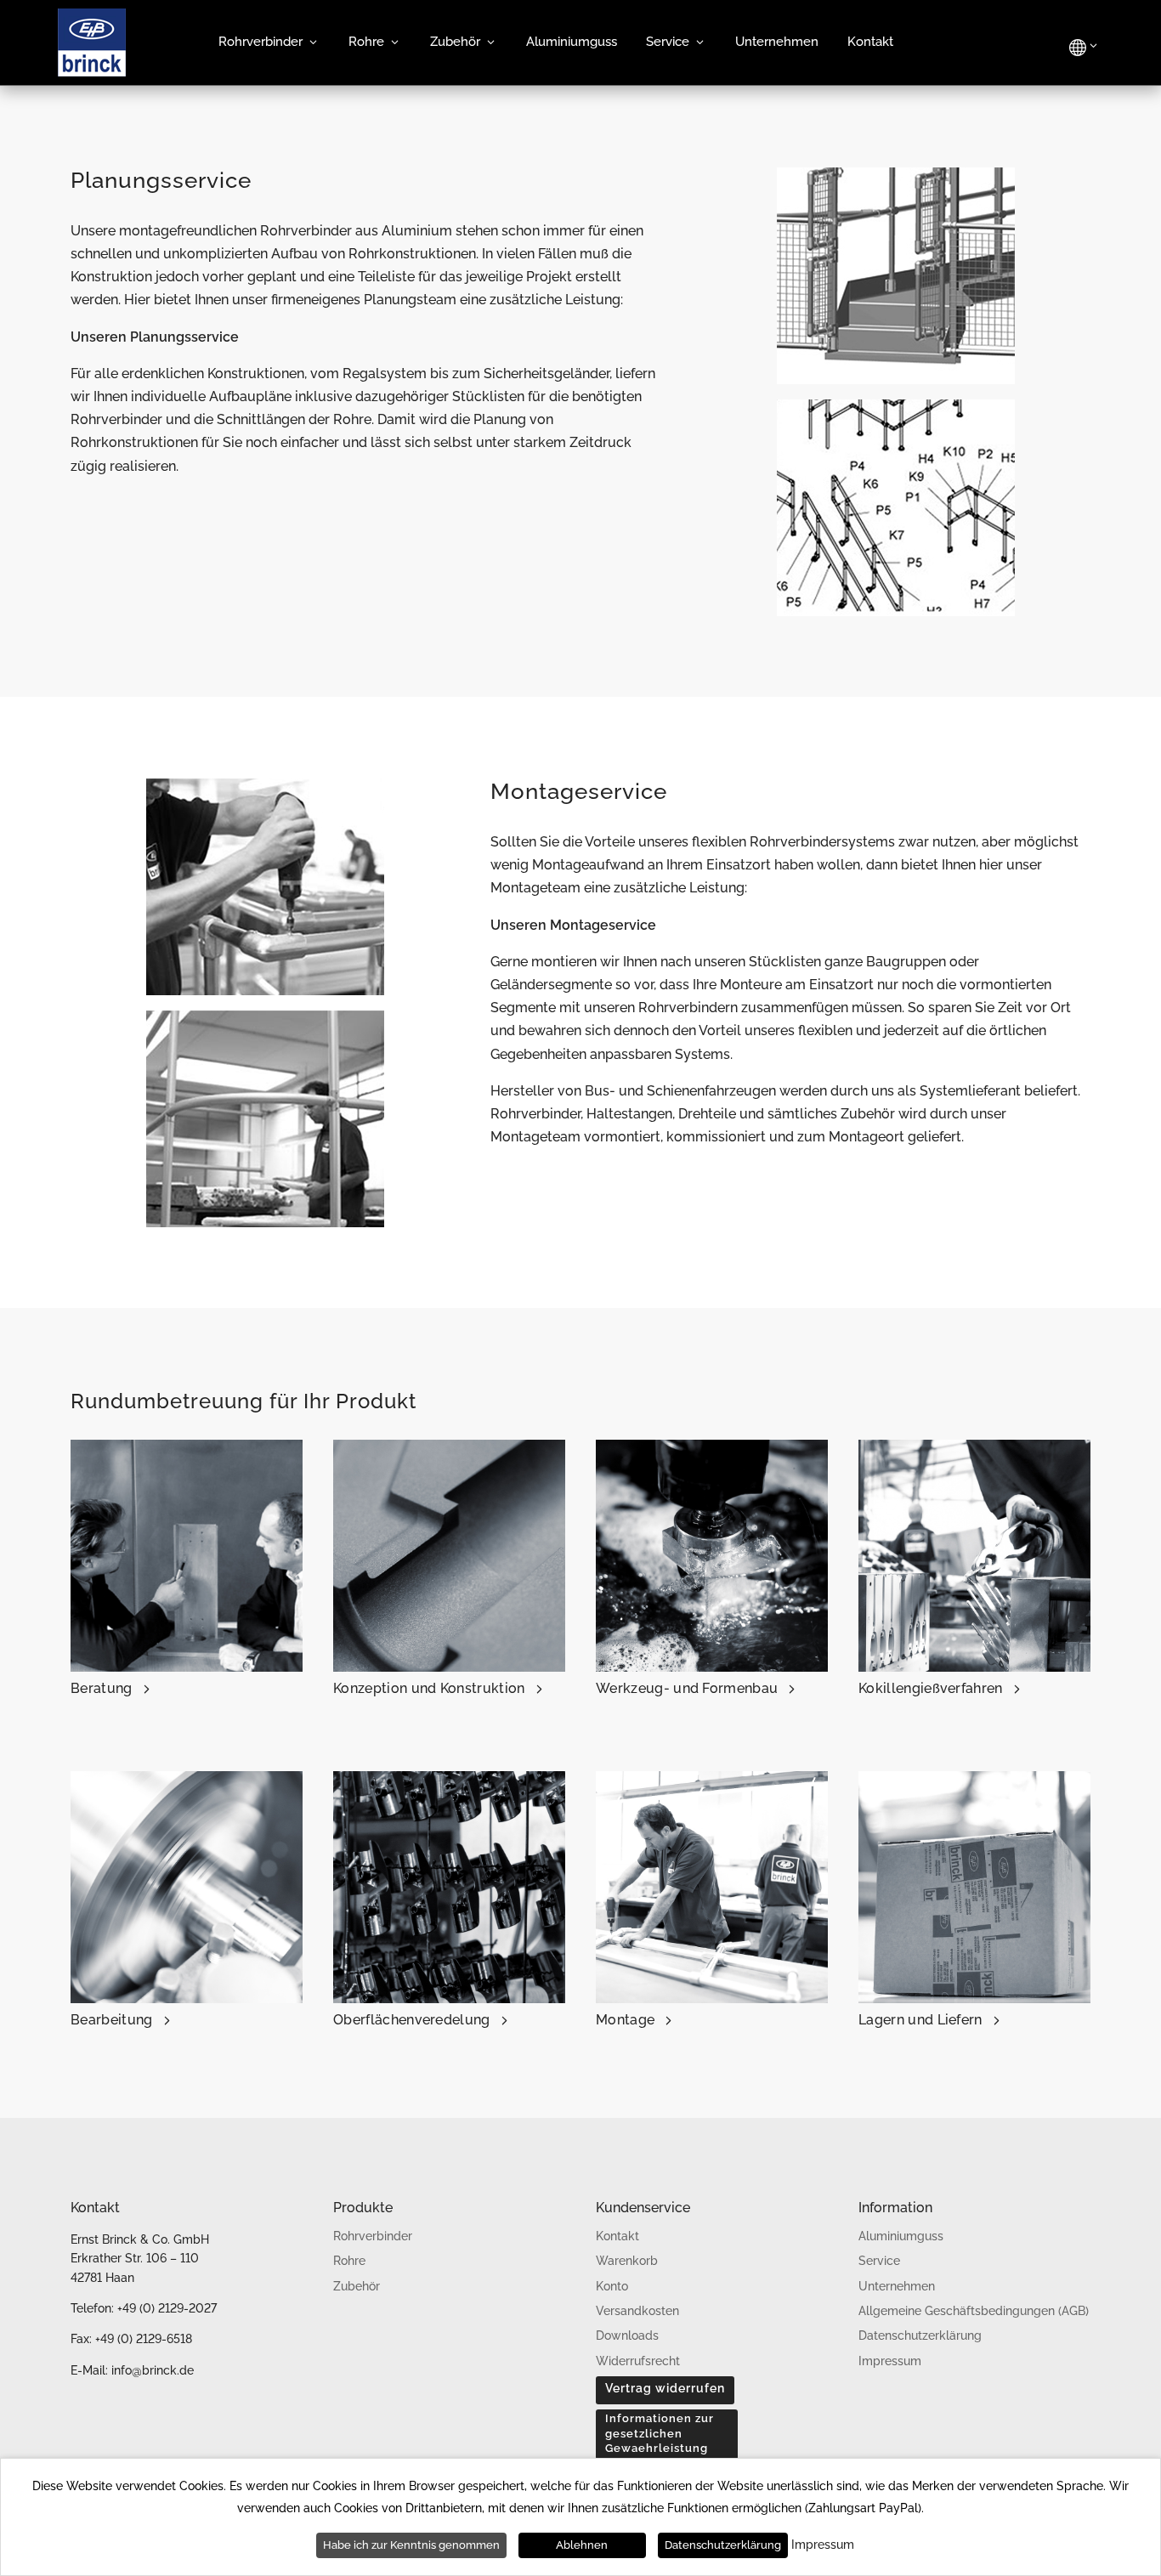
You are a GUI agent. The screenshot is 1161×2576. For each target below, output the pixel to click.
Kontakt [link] (870, 42)
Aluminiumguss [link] (572, 42)
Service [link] (668, 42)
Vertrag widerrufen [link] (665, 2388)
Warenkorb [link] (627, 2261)
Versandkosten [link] (637, 2311)
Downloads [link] (627, 2335)
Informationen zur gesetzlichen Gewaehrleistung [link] (660, 2433)
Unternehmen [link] (777, 42)
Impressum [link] (890, 2361)
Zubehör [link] (455, 42)
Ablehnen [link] (582, 2545)
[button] (665, 2390)
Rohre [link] (366, 42)
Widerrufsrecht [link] (638, 2361)
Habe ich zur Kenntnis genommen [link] (411, 2545)
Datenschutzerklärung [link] (920, 2335)
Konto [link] (612, 2286)
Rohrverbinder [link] (261, 42)
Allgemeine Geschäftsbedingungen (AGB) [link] (974, 2311)
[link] (92, 72)
